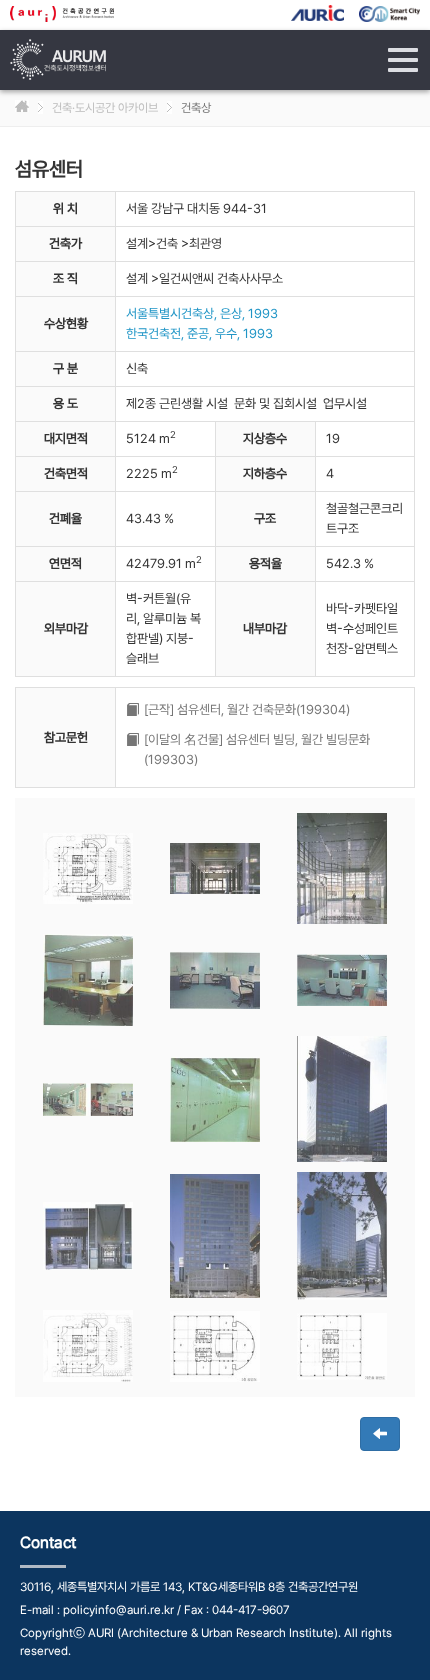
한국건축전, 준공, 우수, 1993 (199, 333)
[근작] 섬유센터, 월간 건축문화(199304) (247, 709)
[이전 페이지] (380, 1434)
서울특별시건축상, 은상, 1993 (202, 313)
